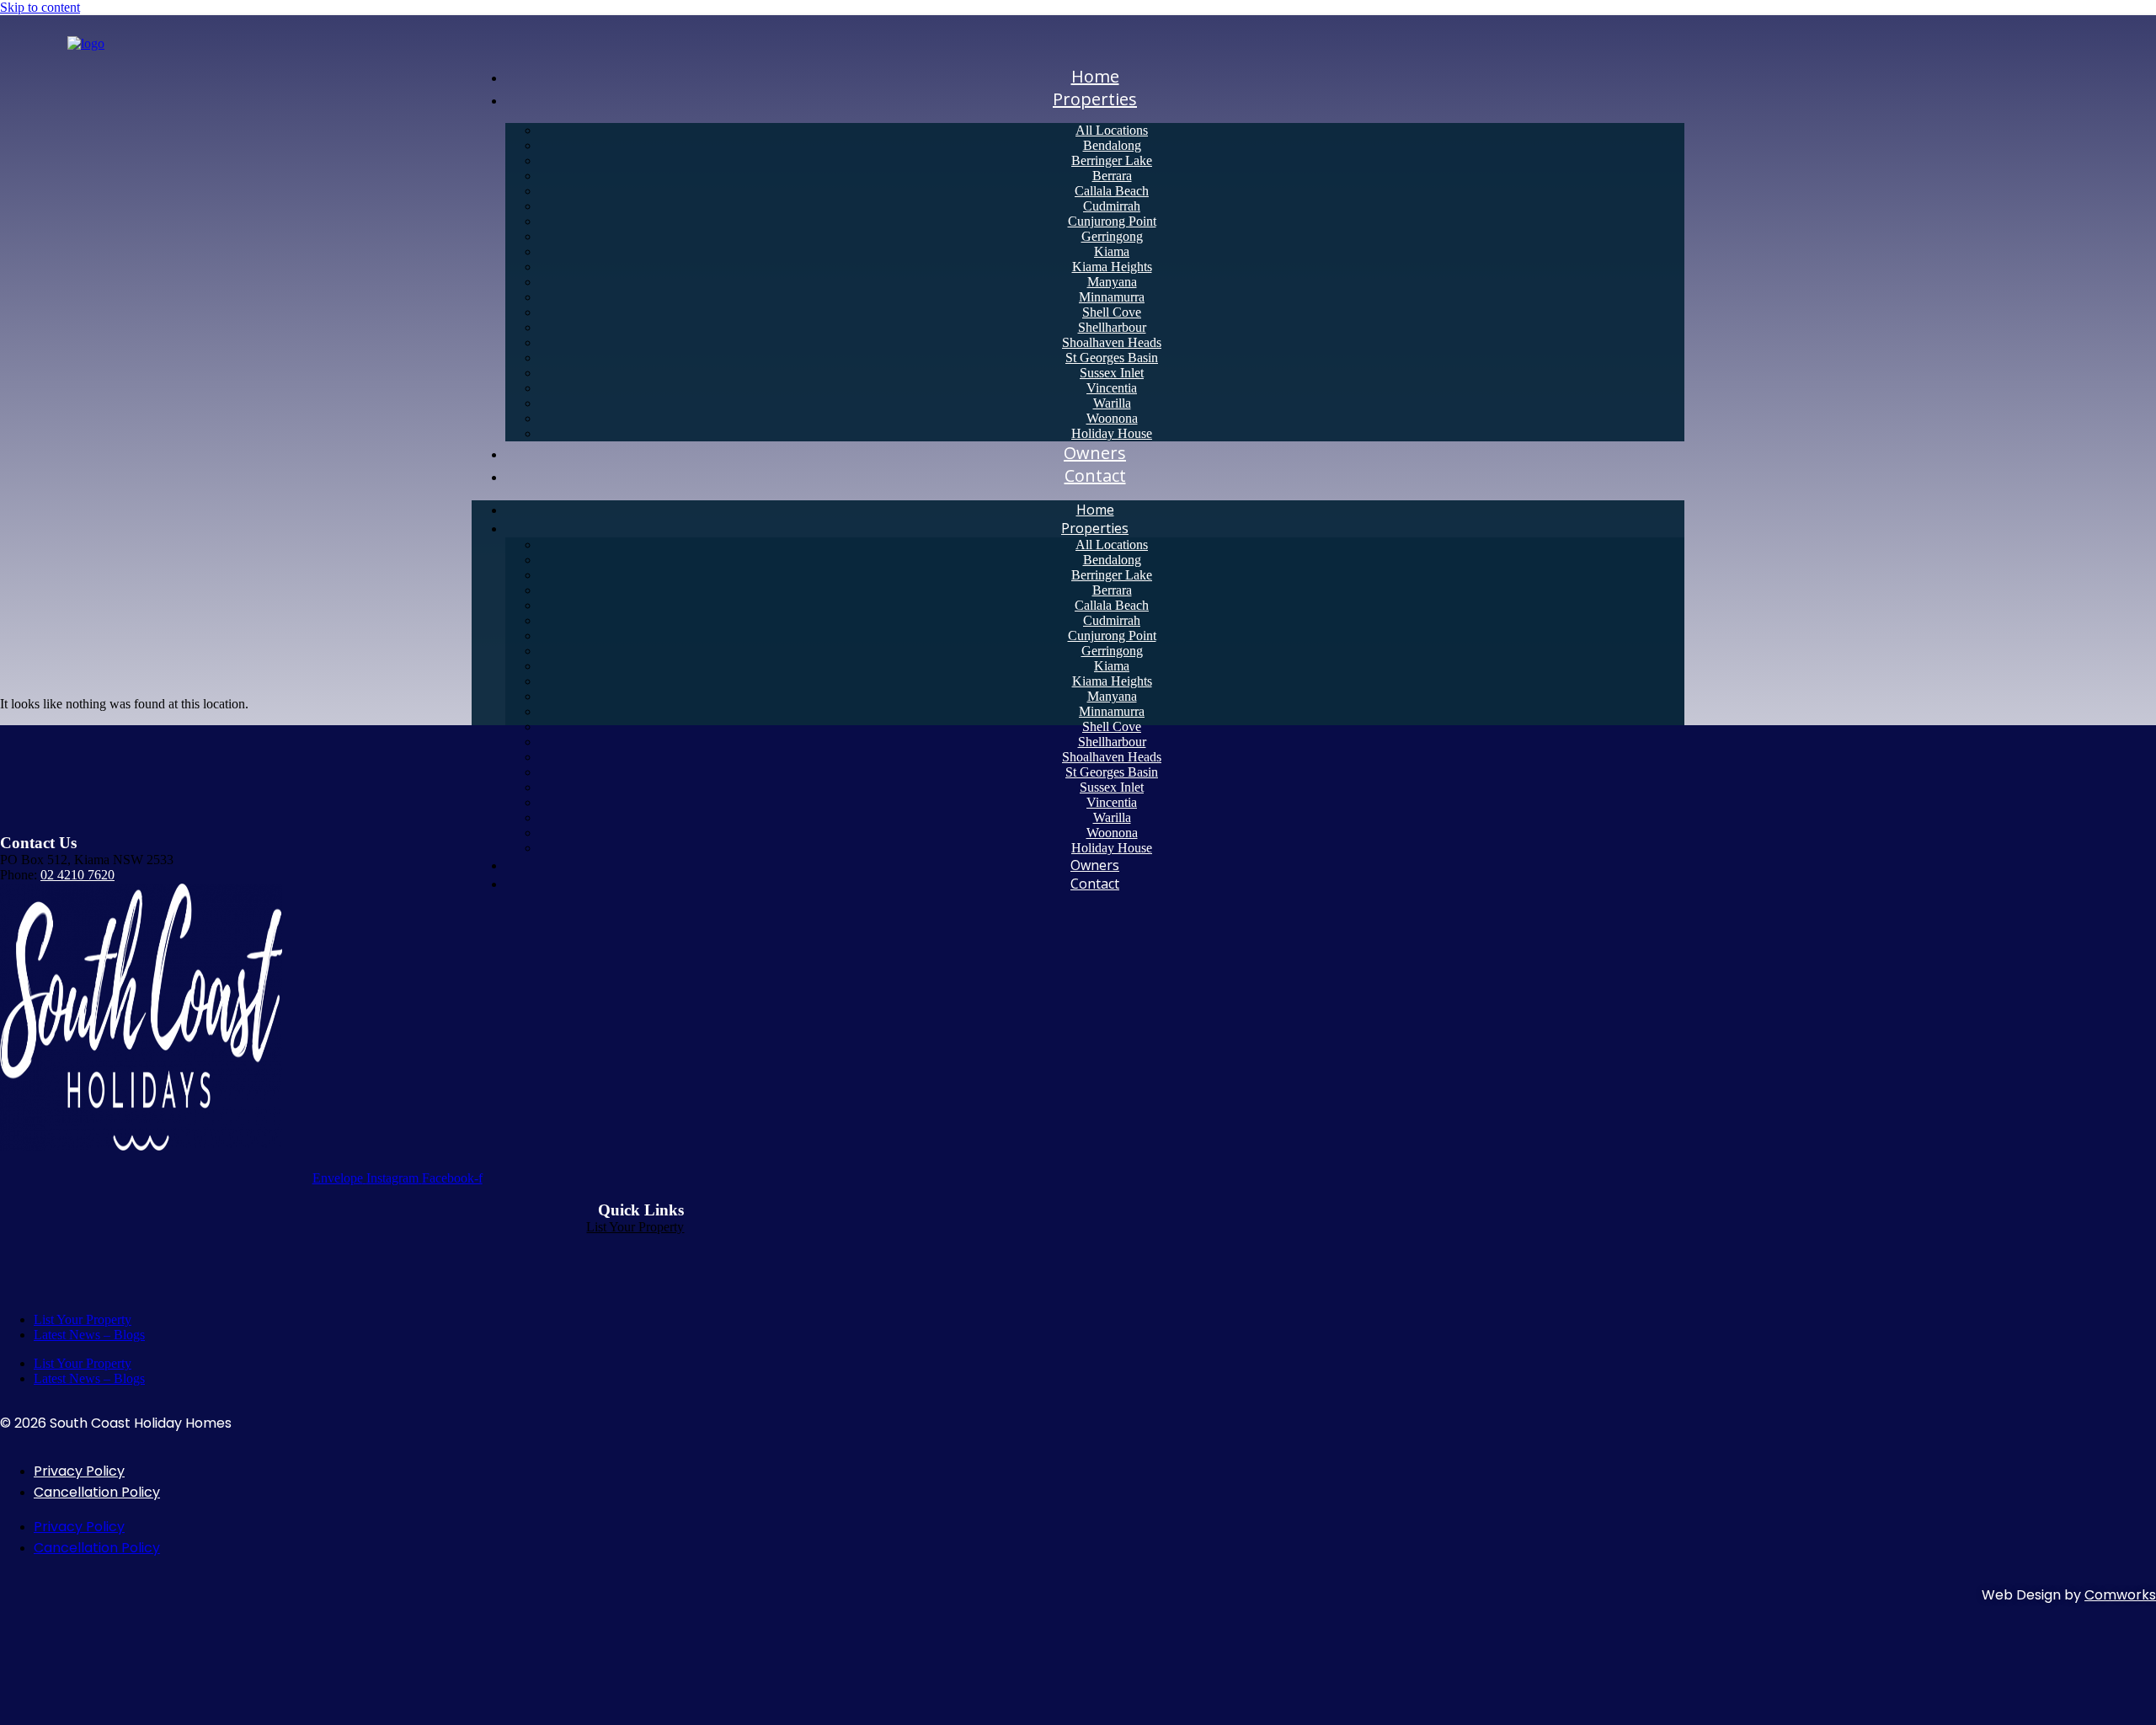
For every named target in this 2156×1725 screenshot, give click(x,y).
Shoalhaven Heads (1112, 342)
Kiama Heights (1112, 267)
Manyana (1112, 282)
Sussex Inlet (1112, 373)
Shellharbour (1112, 327)
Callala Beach (1112, 191)
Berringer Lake (1112, 160)
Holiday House (1112, 848)
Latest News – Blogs (89, 1335)
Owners (1095, 865)
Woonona (1112, 418)
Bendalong (1112, 145)
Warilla (1112, 403)
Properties (1095, 99)
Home (1095, 510)
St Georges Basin (1112, 358)
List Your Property (635, 1227)
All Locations (1112, 130)
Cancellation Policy (97, 1492)
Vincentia (1112, 388)
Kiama (1112, 251)
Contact (1095, 475)
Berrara (1112, 176)
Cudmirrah (1112, 206)
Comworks (2120, 1595)
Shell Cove (1112, 312)
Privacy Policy (79, 1471)
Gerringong (1112, 236)
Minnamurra (1112, 297)
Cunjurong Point (1112, 221)
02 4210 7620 (77, 875)
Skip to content (40, 7)
